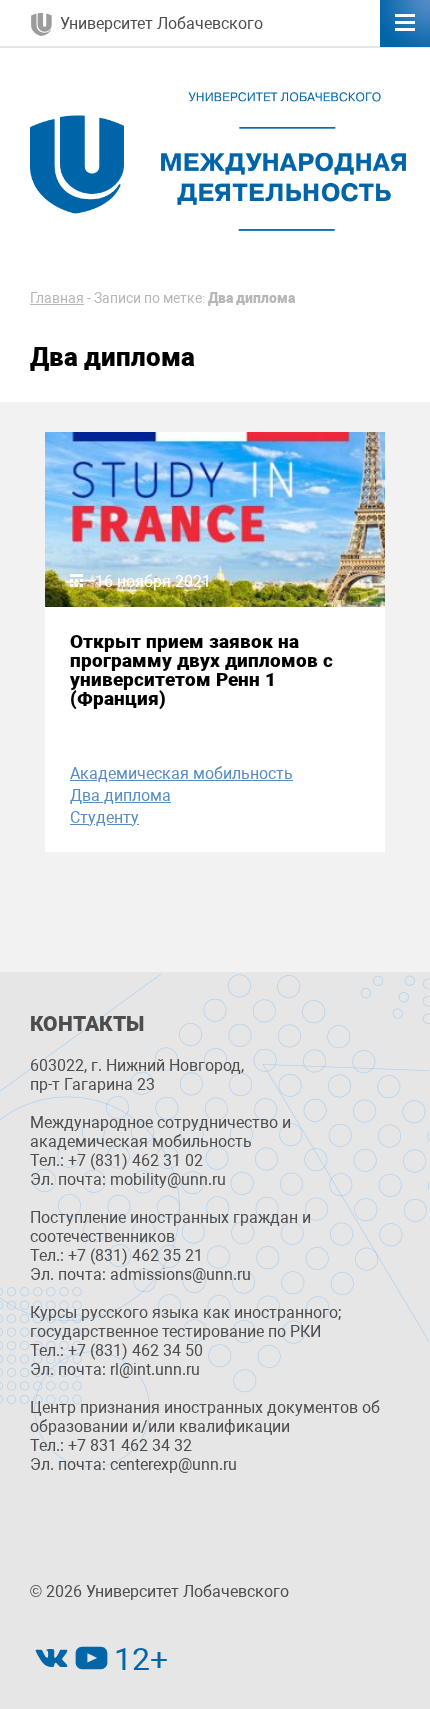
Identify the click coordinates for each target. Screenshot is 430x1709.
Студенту (104, 817)
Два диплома (120, 795)
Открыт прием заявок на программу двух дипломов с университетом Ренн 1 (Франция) (201, 670)
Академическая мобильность (181, 773)
